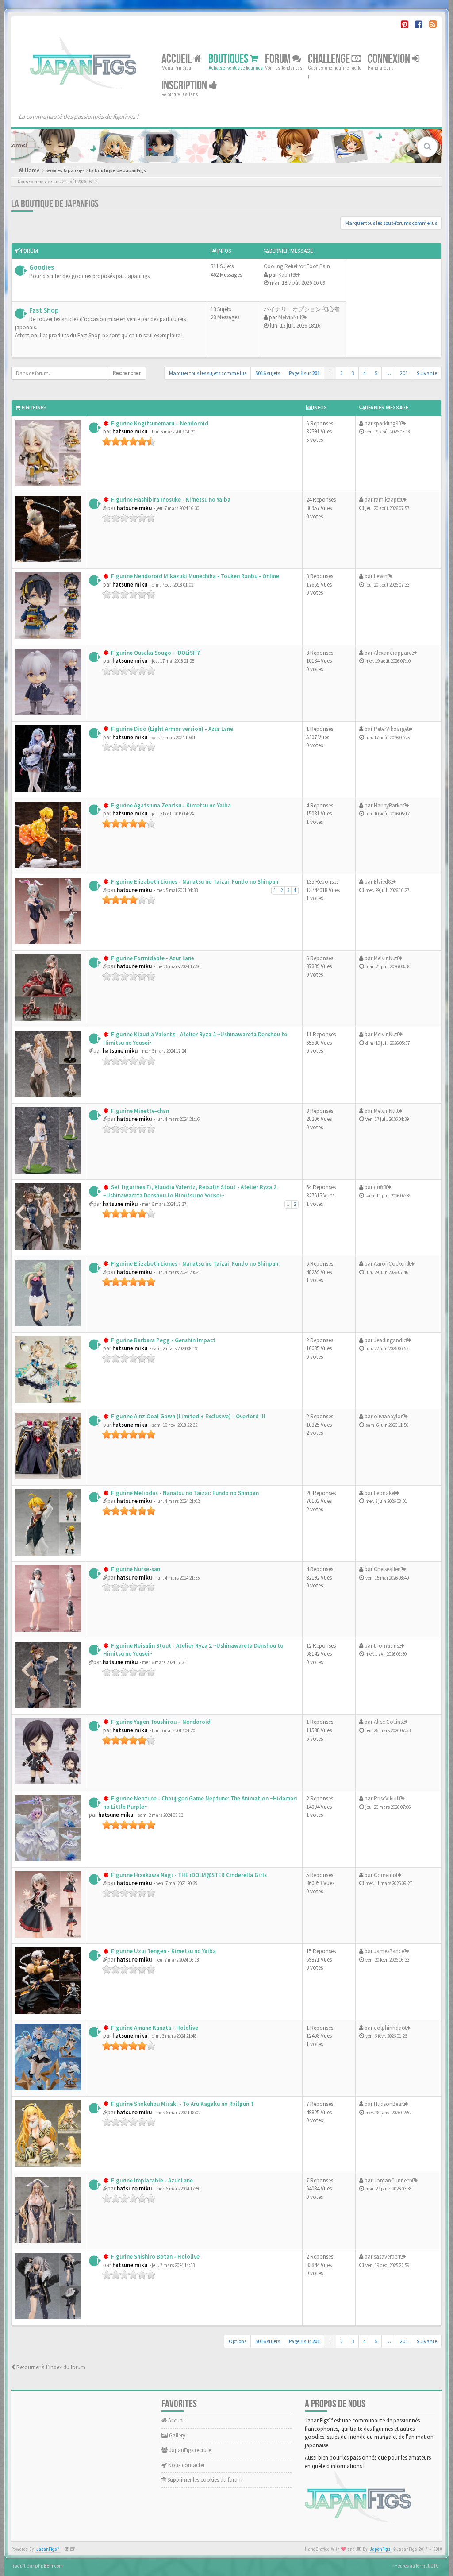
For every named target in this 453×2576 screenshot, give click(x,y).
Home (31, 170)
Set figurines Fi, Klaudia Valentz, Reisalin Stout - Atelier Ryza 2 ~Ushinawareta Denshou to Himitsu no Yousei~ (190, 1191)
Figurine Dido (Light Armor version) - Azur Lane (171, 729)
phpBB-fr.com (49, 2566)
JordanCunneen (393, 2180)
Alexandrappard (393, 653)
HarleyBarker (389, 805)
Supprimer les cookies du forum (204, 2480)
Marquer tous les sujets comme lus (208, 373)
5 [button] (376, 373)
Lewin (381, 576)
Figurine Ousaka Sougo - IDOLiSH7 (155, 653)
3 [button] (353, 373)
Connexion (390, 59)
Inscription (185, 86)
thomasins (386, 1646)
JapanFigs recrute (189, 2450)
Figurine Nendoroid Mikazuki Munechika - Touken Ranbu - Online (194, 576)
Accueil (177, 59)
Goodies (42, 267)
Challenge (330, 59)
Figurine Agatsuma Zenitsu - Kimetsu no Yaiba (170, 805)
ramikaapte (388, 500)
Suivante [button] (427, 373)
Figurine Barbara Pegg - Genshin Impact (163, 1340)
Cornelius (385, 1875)
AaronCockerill (392, 1264)
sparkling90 (387, 423)
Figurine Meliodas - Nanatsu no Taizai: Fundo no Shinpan (184, 1493)
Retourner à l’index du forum (50, 2367)
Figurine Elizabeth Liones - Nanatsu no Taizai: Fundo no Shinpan (194, 882)
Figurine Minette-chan (139, 1111)
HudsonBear (388, 2104)
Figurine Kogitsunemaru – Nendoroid (159, 423)
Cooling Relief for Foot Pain (297, 266)
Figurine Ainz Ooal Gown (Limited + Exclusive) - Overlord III (188, 1416)
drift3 (380, 1187)
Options (238, 2341)
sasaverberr (387, 2257)
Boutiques (229, 59)
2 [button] (342, 373)
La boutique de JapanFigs (117, 170)
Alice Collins (388, 1722)
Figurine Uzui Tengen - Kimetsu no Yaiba (163, 1951)
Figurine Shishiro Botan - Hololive (155, 2257)
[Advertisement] (394, 307)
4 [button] (365, 373)
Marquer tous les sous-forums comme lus (391, 223)
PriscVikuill (387, 1798)
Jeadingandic (390, 1340)
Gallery (177, 2435)
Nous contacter (186, 2465)
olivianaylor (388, 1416)
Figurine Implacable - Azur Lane (151, 2180)
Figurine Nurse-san (135, 1569)
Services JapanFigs (65, 170)
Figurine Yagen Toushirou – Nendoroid (160, 1722)
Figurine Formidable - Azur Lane (152, 958)
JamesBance (389, 1951)
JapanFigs (380, 2549)
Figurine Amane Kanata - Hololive (154, 2028)
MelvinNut (290, 317)
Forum (279, 59)
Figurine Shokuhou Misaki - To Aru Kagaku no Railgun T (182, 2104)
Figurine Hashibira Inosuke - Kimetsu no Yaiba (170, 500)
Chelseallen (387, 1569)
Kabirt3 (287, 275)
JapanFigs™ (48, 2549)
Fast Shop (44, 310)
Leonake (384, 1493)
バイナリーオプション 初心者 (302, 309)
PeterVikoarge (391, 729)
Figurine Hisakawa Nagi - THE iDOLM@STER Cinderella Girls (188, 1875)
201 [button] (404, 373)
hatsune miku (130, 431)
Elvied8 (382, 882)
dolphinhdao (390, 2028)
